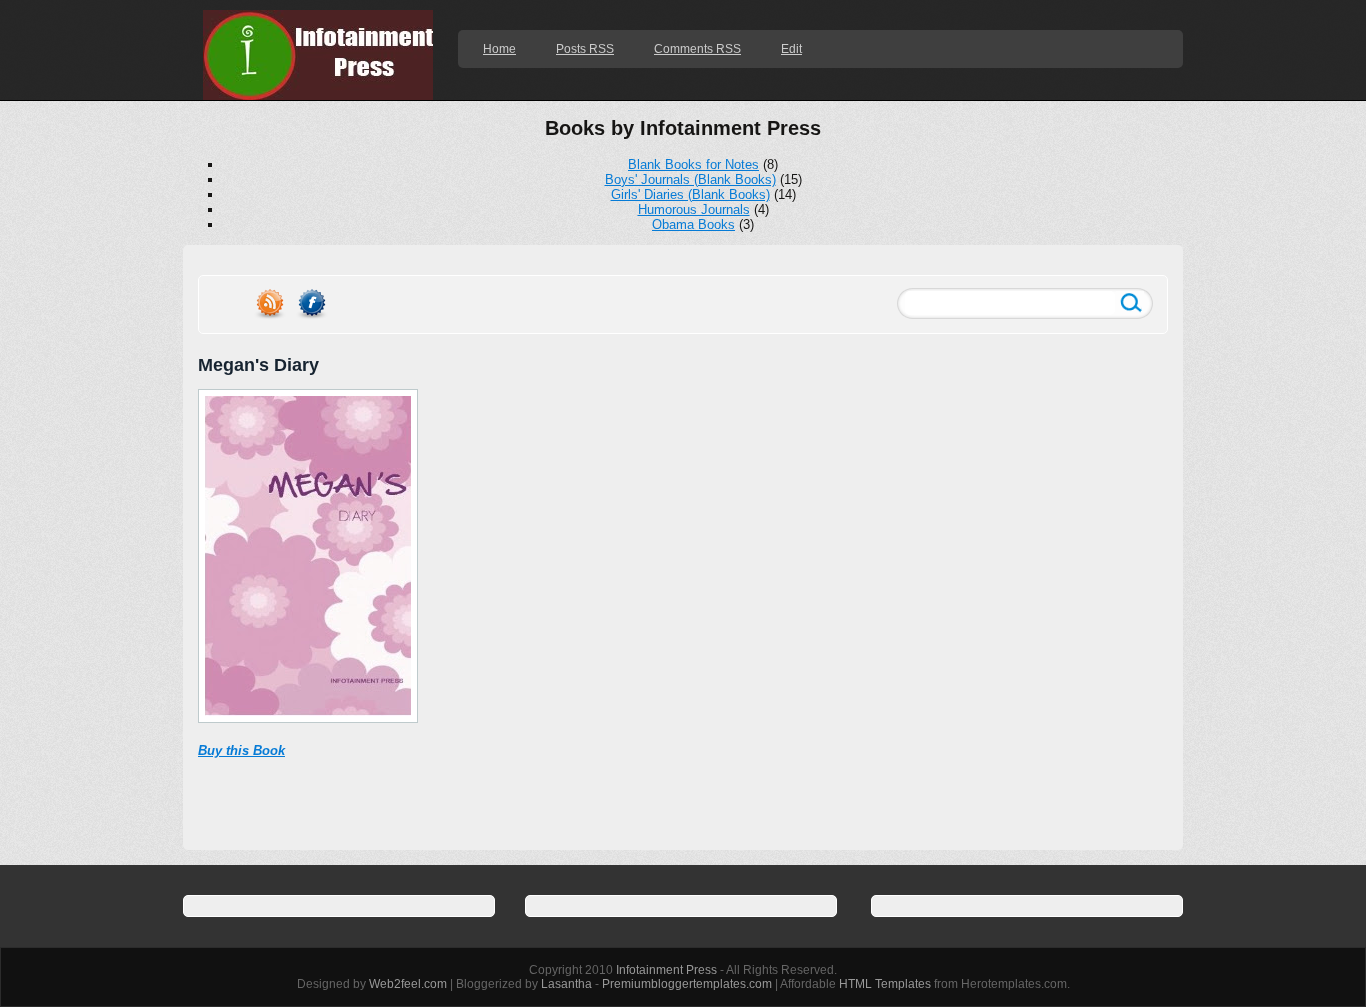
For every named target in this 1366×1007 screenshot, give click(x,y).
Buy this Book (241, 750)
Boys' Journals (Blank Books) (690, 179)
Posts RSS (585, 49)
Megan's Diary (258, 365)
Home (499, 49)
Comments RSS (697, 49)
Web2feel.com (408, 984)
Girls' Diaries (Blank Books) (690, 194)
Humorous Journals (694, 209)
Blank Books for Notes (693, 164)
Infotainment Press (666, 970)
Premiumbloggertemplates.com (687, 984)
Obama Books (693, 224)
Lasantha (566, 984)
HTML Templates (885, 984)
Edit (791, 49)
